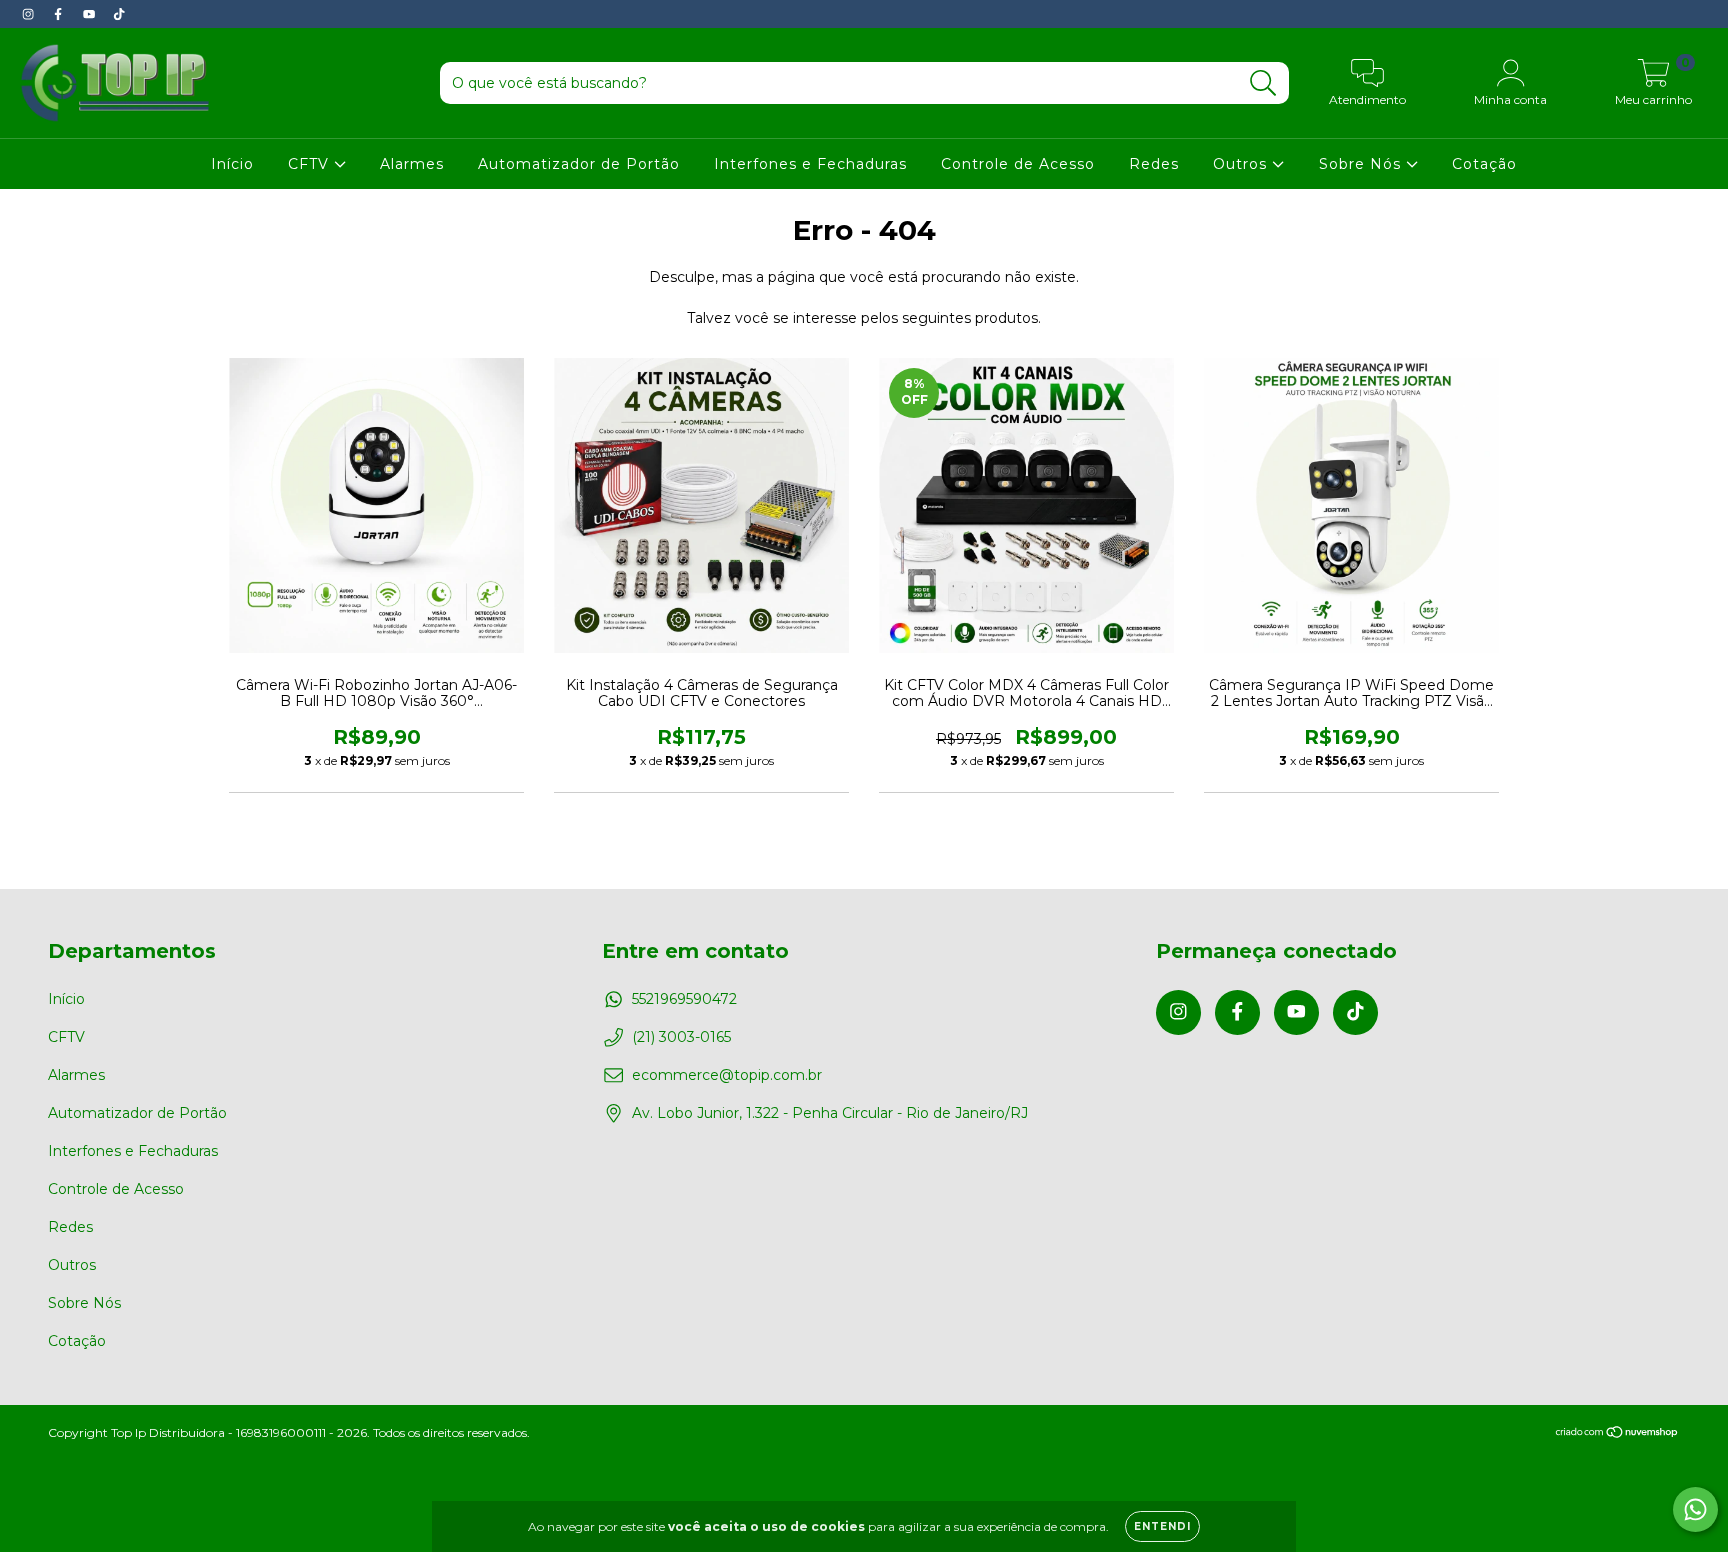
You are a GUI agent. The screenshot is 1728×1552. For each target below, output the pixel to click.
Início (232, 164)
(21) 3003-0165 (681, 1037)
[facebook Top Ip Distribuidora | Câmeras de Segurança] (60, 14)
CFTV (311, 164)
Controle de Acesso (1018, 164)
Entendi (1162, 1526)
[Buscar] (1263, 83)
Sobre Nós (1362, 164)
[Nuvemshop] (1617, 1433)
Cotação (1484, 164)
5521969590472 (684, 999)
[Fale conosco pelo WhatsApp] (1695, 1509)
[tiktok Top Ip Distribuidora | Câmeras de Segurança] (119, 14)
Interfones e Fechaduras (810, 164)
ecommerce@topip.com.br (727, 1075)
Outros (1242, 164)
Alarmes (412, 164)
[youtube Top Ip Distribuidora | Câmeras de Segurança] (91, 14)
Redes (1154, 164)
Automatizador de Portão (579, 164)
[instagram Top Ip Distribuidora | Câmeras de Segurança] (30, 14)
